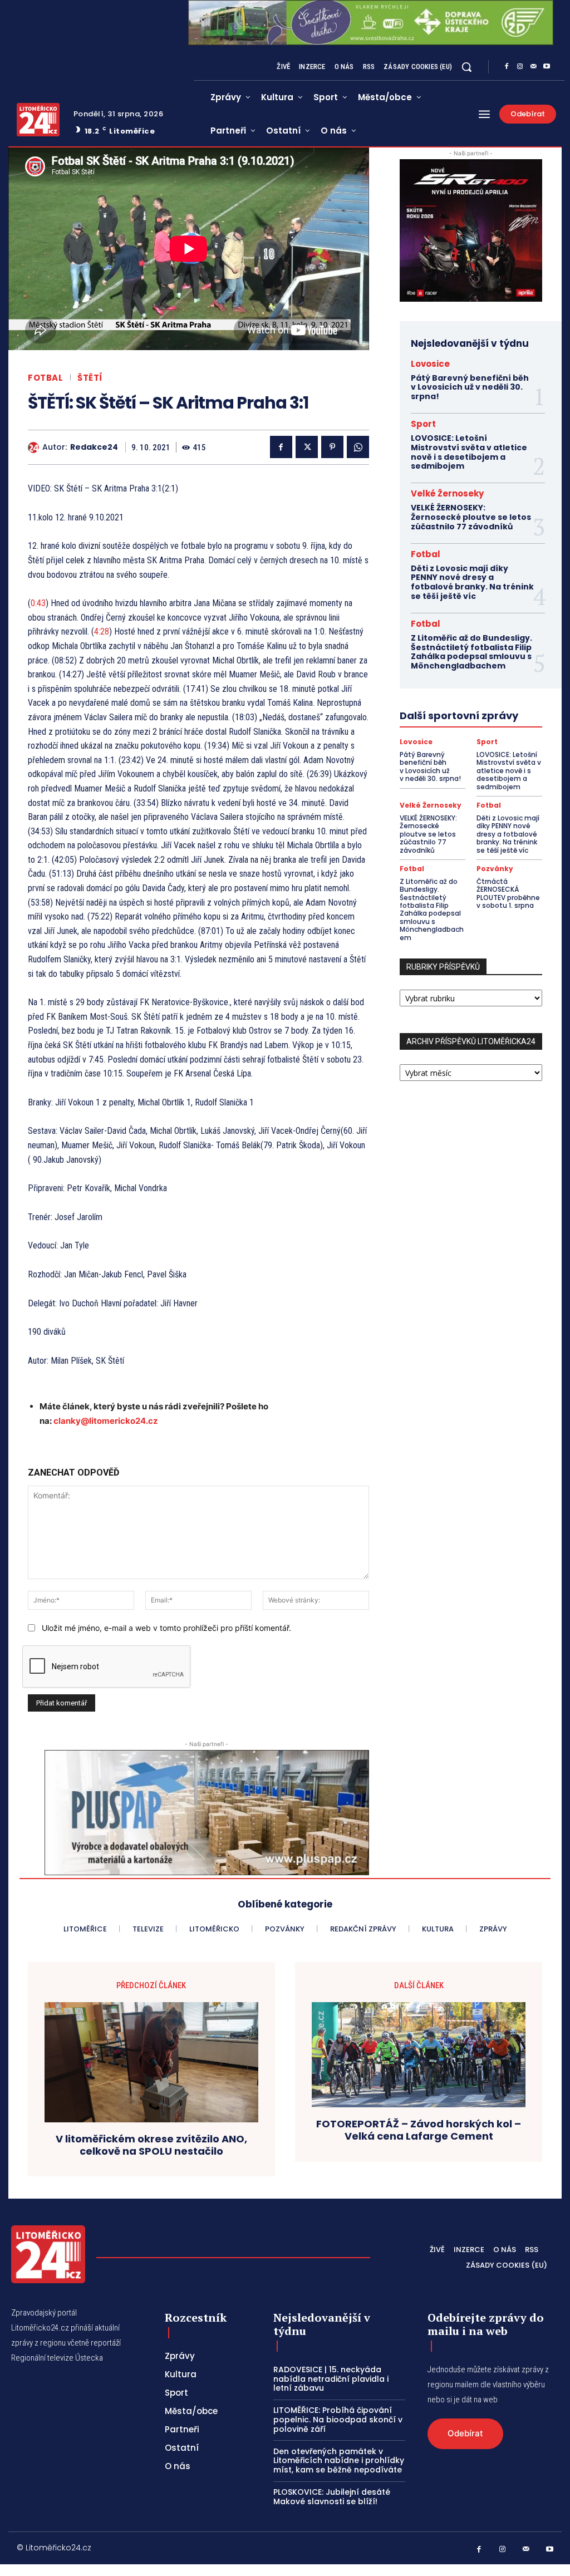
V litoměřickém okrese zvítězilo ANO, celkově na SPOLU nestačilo (151, 2145)
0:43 (38, 603)
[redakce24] (35, 448)
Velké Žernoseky (447, 493)
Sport (423, 424)
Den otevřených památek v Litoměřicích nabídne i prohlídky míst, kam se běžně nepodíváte (339, 2461)
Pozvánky (495, 869)
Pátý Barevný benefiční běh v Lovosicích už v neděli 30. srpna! (470, 387)
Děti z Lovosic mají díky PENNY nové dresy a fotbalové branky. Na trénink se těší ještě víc (472, 582)
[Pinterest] (332, 447)
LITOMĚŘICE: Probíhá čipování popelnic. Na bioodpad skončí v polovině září (338, 2420)
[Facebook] (507, 67)
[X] (307, 447)
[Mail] (533, 67)
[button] (466, 67)
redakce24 (94, 447)
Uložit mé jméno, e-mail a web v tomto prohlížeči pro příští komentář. (166, 1628)
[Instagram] (520, 67)
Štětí (90, 378)
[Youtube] (547, 67)
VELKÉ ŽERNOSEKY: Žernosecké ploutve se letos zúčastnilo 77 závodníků (471, 517)
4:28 (102, 631)
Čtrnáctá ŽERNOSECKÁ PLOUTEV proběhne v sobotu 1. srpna (508, 893)
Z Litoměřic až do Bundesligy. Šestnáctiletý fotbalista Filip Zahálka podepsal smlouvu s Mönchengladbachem (471, 652)
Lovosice (430, 364)
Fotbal (45, 378)
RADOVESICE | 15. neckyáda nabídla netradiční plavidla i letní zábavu (331, 2379)
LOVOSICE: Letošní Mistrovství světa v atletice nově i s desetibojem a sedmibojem (469, 452)
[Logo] (38, 120)
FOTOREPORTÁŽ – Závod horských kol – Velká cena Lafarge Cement (419, 2130)
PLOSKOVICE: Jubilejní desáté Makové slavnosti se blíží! (332, 2497)
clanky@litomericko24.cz (106, 1421)
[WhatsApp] (358, 447)
